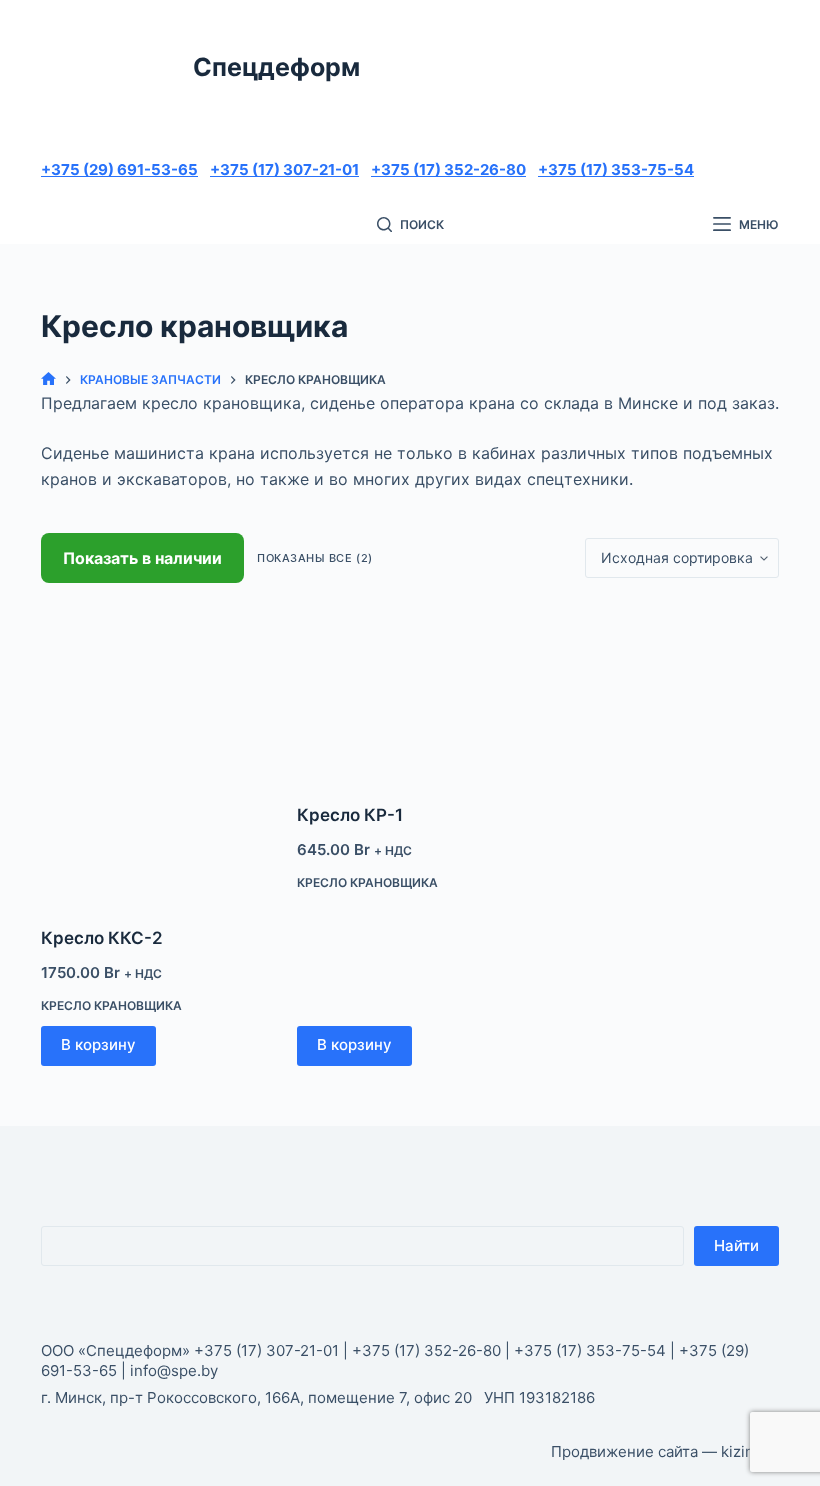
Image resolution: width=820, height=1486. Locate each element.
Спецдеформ (276, 67)
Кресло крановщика (111, 1005)
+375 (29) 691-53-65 (119, 169)
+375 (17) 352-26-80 (448, 169)
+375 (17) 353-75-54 (616, 169)
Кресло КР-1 (350, 815)
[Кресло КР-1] (410, 693)
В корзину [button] (98, 1044)
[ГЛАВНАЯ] (48, 379)
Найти (736, 1245)
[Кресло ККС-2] (154, 754)
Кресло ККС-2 (102, 938)
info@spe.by (174, 1370)
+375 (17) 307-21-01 (284, 169)
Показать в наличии (142, 558)
